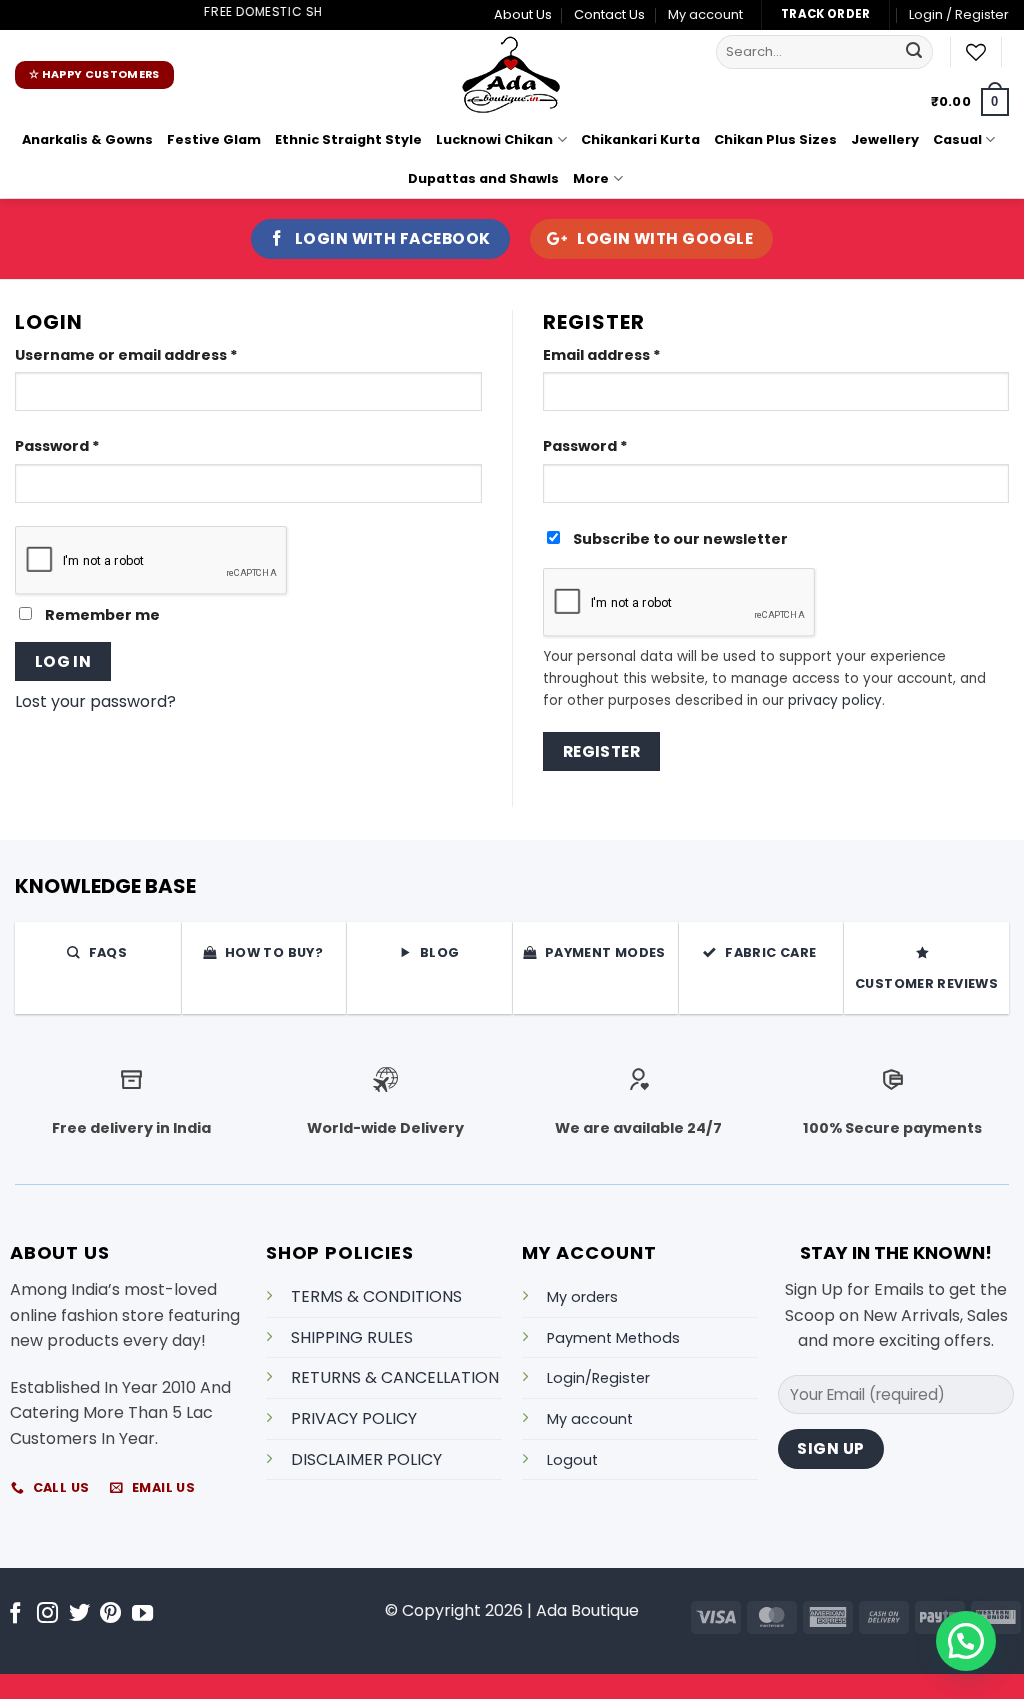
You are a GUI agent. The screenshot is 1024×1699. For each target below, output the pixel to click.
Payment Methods (613, 1338)
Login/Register (598, 1378)
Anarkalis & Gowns (87, 139)
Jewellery (885, 139)
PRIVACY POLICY (354, 1418)
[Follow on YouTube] (142, 1614)
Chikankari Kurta (640, 139)
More (591, 178)
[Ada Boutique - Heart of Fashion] (512, 75)
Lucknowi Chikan (494, 139)
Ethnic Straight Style (348, 139)
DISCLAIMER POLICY (366, 1459)
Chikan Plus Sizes (775, 139)
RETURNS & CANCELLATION (395, 1377)
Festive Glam (214, 139)
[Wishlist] (976, 52)
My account (705, 14)
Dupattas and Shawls (483, 178)
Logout (572, 1460)
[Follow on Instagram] (47, 1614)
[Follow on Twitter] (79, 1614)
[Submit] (915, 52)
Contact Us (609, 14)
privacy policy (835, 700)
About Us (523, 14)
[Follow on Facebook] (15, 1614)
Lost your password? (95, 701)
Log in (63, 661)
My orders (582, 1297)
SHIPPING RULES (352, 1337)
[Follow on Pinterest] (110, 1614)
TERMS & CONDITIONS (376, 1296)
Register (602, 751)
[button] (970, 102)
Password (92, 445)
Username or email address (161, 354)
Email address (637, 354)
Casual (957, 139)
